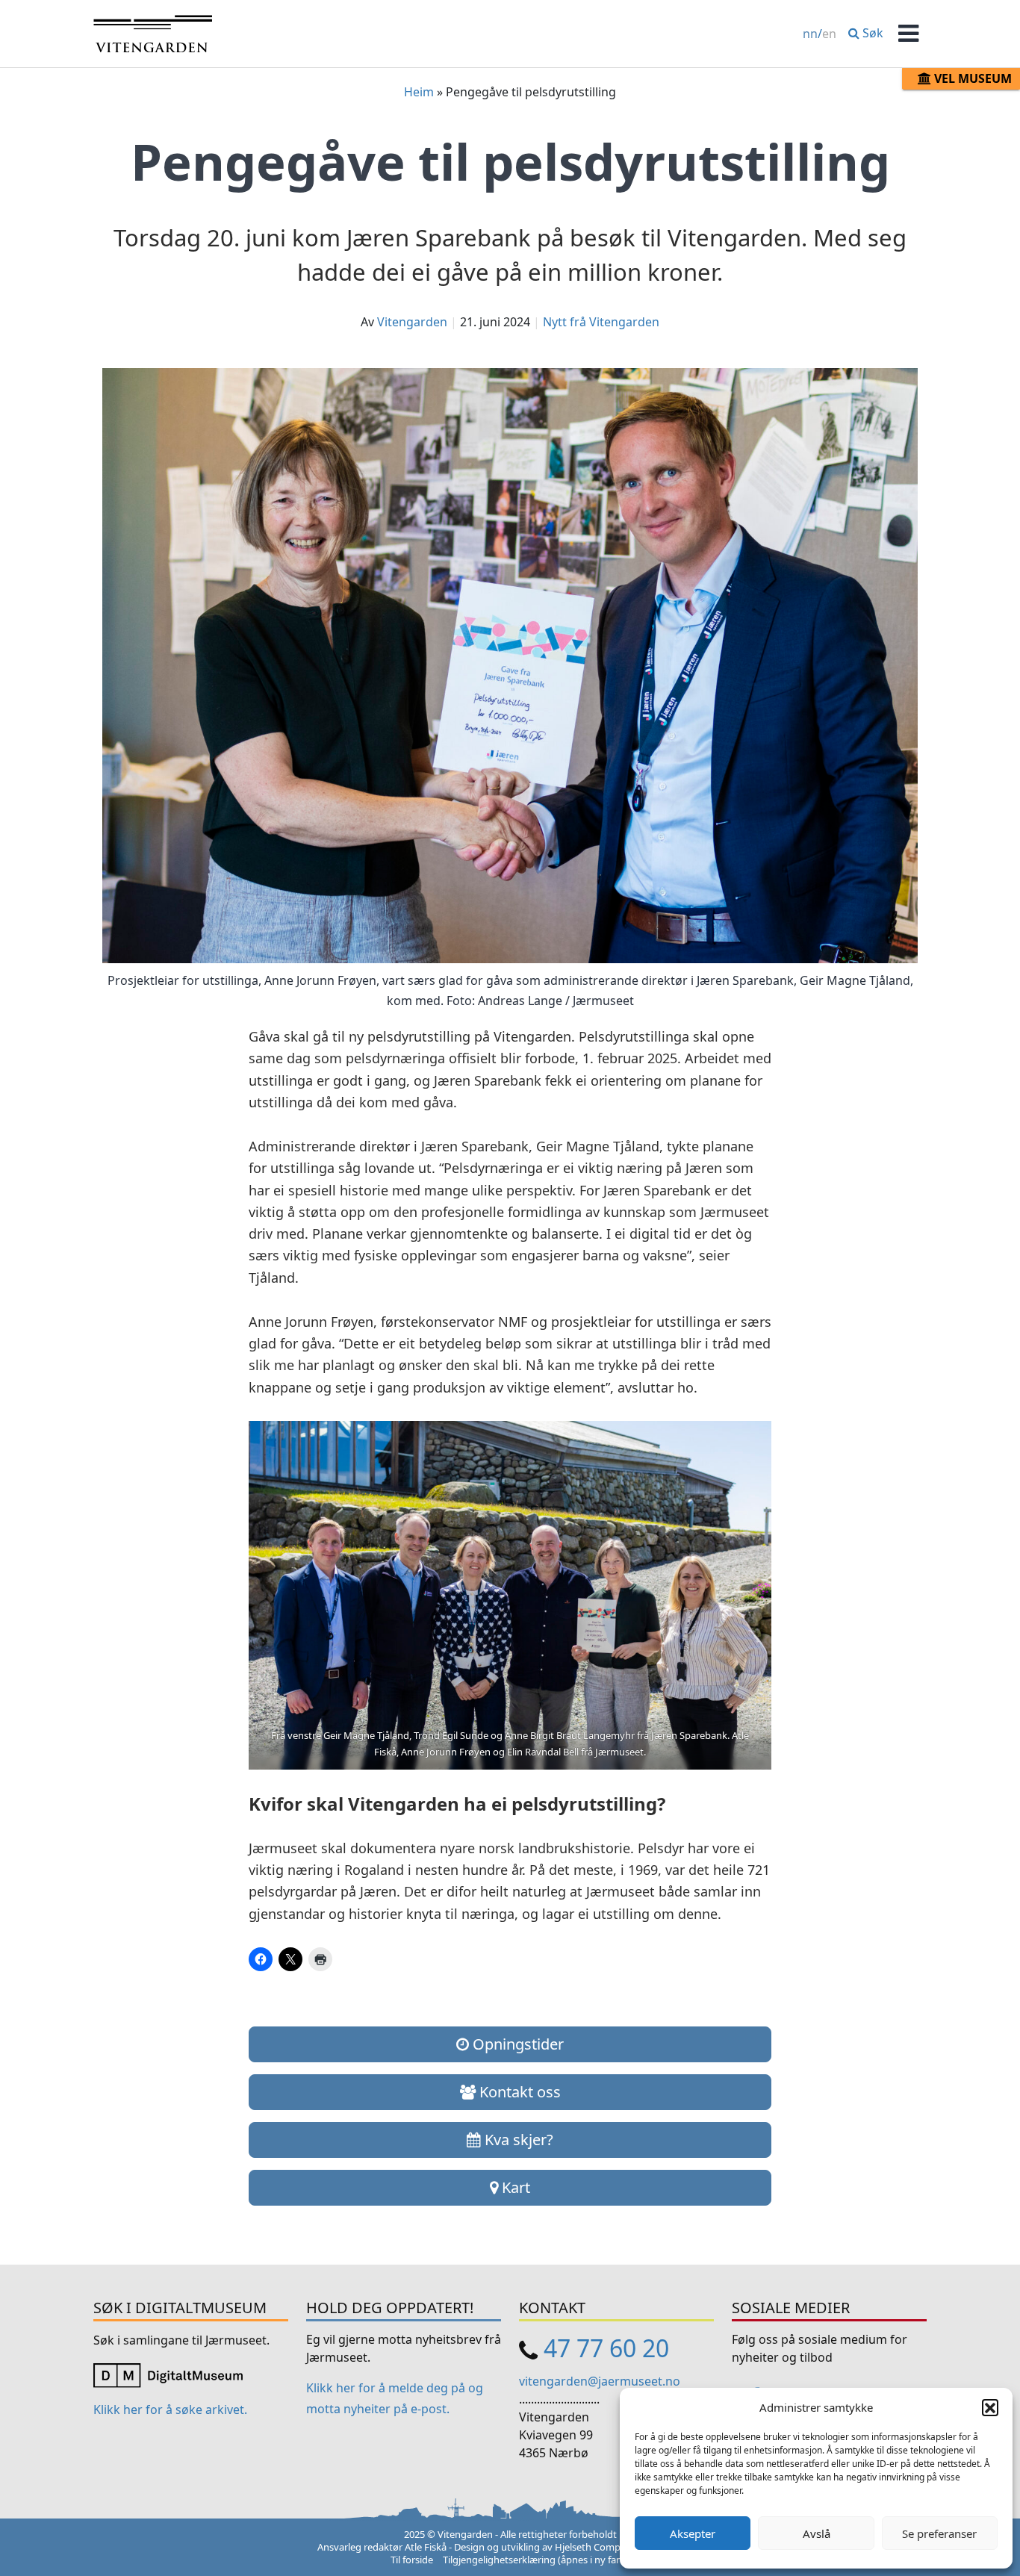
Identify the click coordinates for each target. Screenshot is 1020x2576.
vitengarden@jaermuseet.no (600, 2381)
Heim (419, 92)
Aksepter (693, 2533)
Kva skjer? (517, 2140)
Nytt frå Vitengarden (601, 322)
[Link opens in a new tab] (168, 2374)
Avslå (817, 2533)
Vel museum (971, 78)
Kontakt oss (518, 2092)
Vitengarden (412, 322)
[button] (990, 2407)
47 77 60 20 (606, 2348)
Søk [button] (871, 33)
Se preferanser (939, 2533)
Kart (514, 2187)
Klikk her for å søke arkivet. (170, 2409)
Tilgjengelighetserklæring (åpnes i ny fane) (537, 2560)
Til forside (412, 2560)
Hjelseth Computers (599, 2547)
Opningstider (516, 2044)
